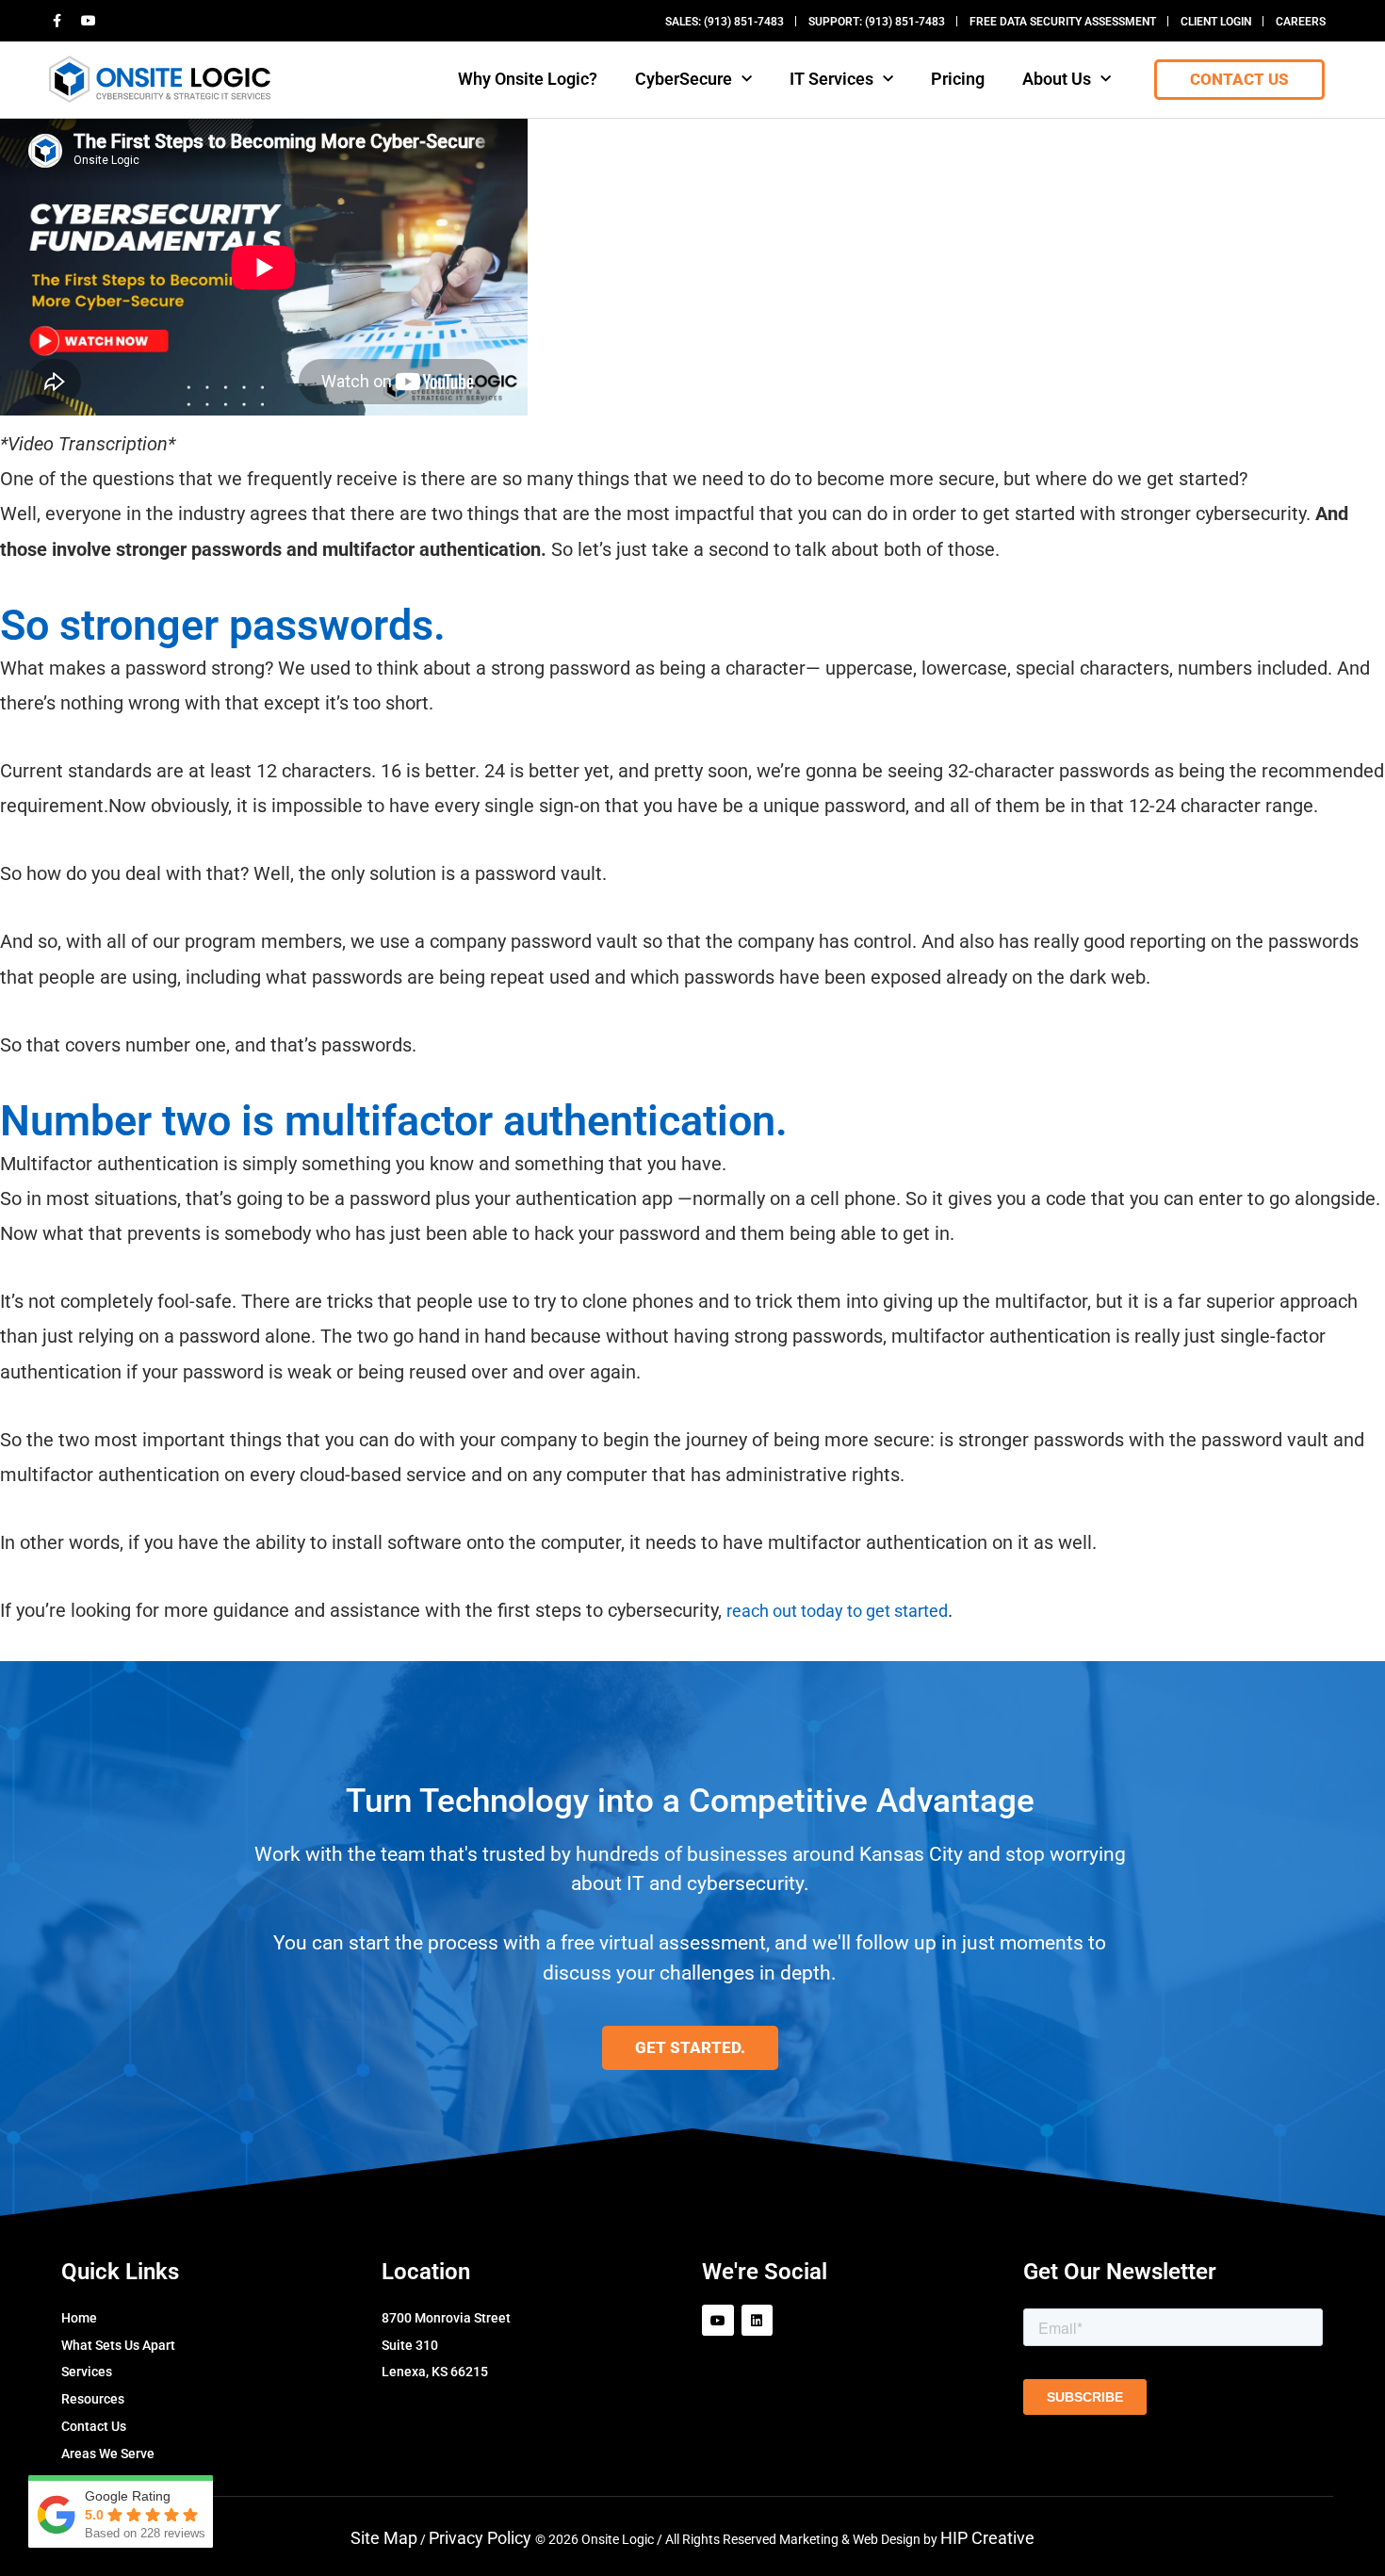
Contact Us (94, 2426)
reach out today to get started (837, 1611)
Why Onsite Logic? (528, 79)
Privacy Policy (482, 2538)
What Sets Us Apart (118, 2345)
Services (87, 2372)
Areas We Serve (108, 2454)
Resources (93, 2399)
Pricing (958, 79)
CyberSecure (684, 79)
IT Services (831, 79)
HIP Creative (987, 2538)
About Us (1057, 79)
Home (79, 2318)
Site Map (384, 2538)
